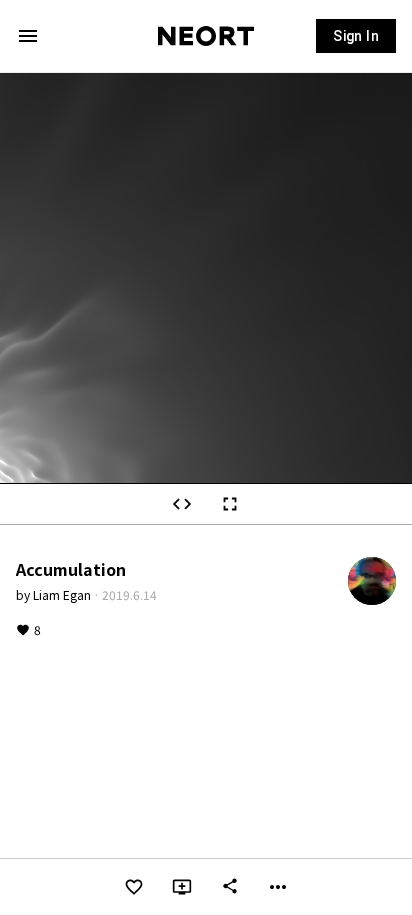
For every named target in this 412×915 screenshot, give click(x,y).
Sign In (356, 36)
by (53, 594)
